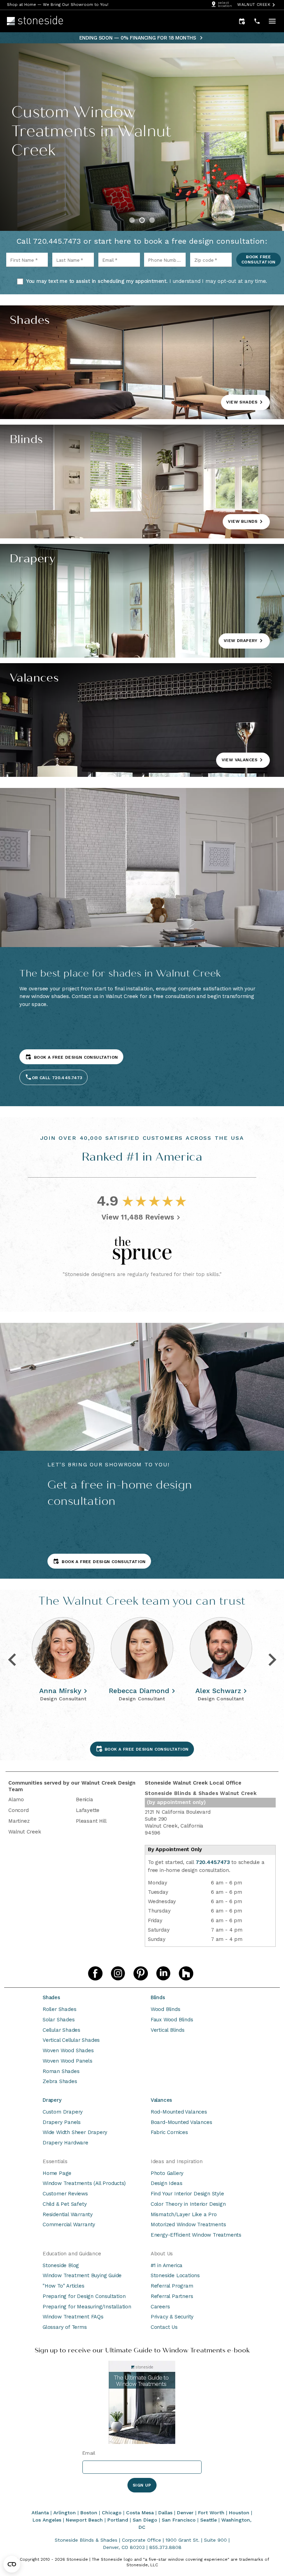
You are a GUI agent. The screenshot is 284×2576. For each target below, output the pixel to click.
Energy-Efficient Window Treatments (196, 2235)
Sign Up (142, 2485)
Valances (161, 2100)
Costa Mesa (140, 2513)
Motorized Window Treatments (188, 2224)
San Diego (145, 2520)
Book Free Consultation (259, 259)
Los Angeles (47, 2520)
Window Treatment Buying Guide (82, 2275)
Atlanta (40, 2513)
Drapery (52, 2100)
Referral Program (172, 2286)
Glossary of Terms (65, 2327)
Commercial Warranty (69, 2224)
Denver (185, 2513)
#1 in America (167, 2265)
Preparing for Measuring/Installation (87, 2307)
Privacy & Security (172, 2317)
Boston (89, 2513)
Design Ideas (167, 2183)
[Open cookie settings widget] (12, 2564)
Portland (118, 2520)
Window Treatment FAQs (73, 2317)
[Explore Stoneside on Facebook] (95, 1974)
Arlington (65, 2513)
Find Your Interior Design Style (187, 2194)
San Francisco (179, 2520)
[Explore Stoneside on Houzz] (186, 1974)
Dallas (165, 2513)
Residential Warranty (68, 2214)
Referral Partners (172, 2296)
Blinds (158, 1997)
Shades (51, 1997)
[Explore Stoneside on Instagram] (118, 1974)
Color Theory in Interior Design (188, 2204)
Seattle (208, 2520)
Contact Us (164, 2327)
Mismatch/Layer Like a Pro (184, 2214)
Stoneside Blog (61, 2265)
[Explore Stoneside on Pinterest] (141, 1974)
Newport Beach (84, 2520)
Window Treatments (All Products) (84, 2183)
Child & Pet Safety (65, 2204)
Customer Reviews (65, 2194)
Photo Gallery (167, 2173)
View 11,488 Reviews (138, 1217)
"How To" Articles (64, 2286)
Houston (239, 2513)
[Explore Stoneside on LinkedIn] (163, 1974)
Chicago (112, 2513)
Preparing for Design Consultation (84, 2296)
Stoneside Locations (175, 2275)
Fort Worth (211, 2513)
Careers (160, 2307)
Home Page (57, 2173)
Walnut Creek (254, 5)
